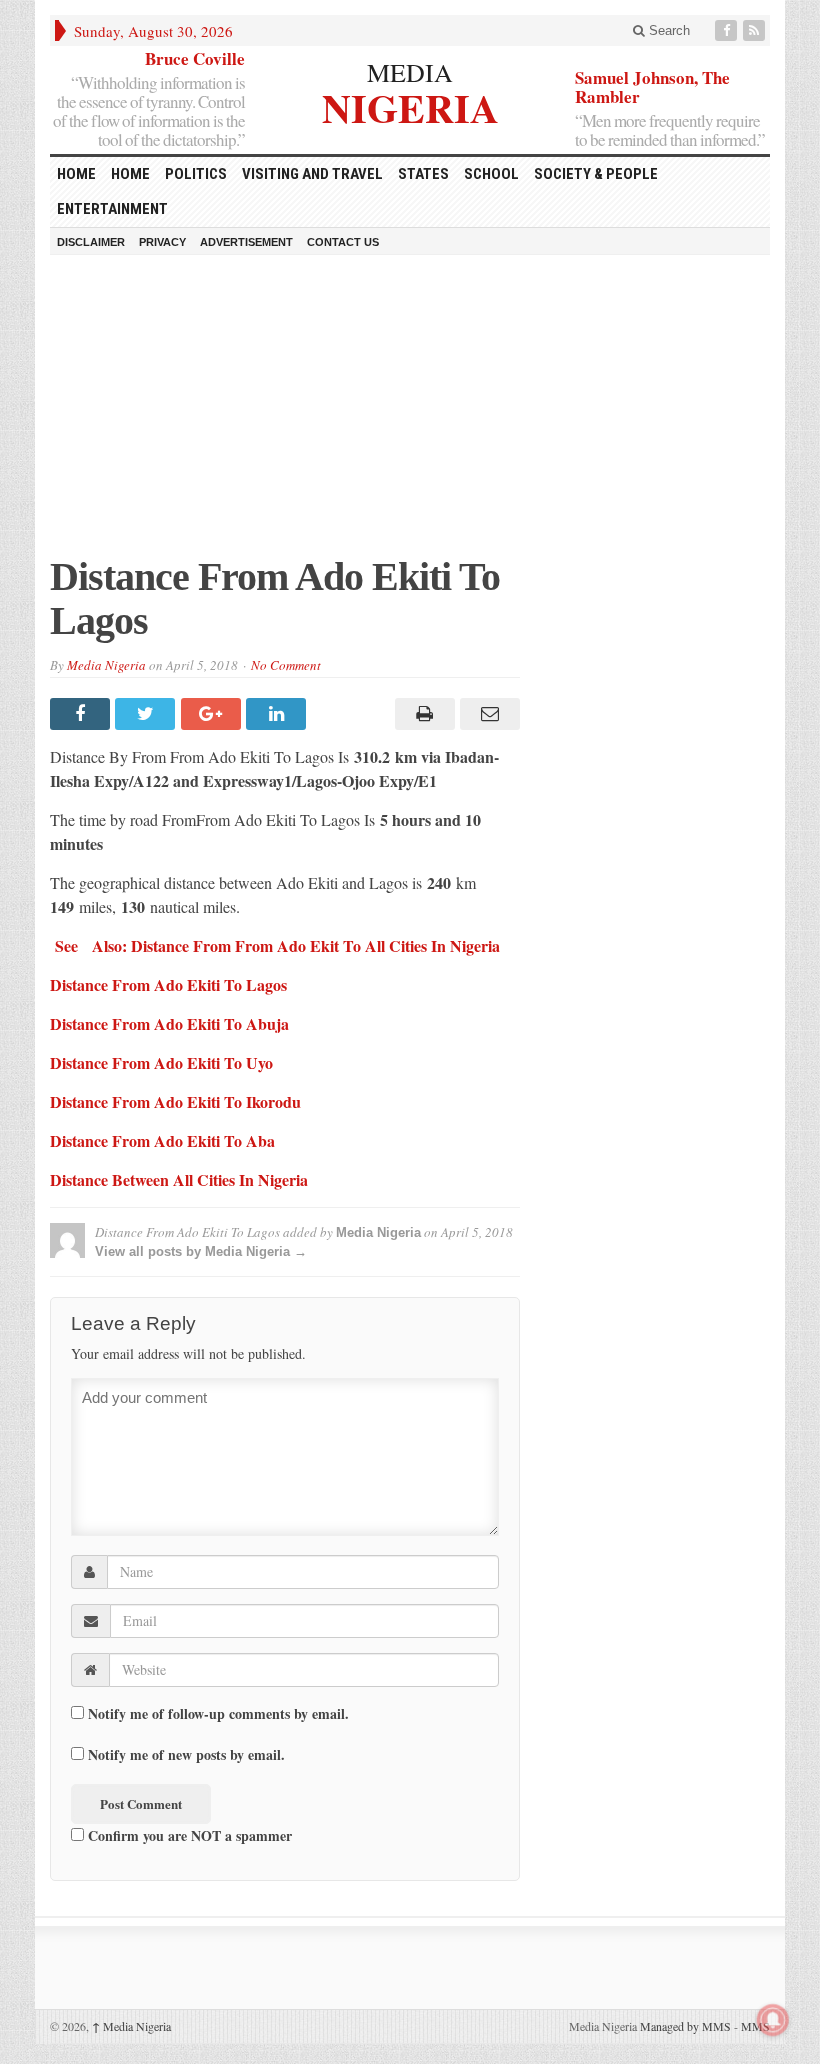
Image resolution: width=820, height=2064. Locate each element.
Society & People (596, 174)
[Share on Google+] (213, 714)
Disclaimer (91, 242)
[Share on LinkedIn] (278, 714)
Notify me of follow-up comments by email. (218, 1714)
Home (130, 174)
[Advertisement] (410, 415)
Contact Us (343, 242)
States (423, 174)
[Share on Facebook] (82, 714)
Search (667, 30)
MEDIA (410, 72)
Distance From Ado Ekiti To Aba (162, 1140)
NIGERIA (410, 105)
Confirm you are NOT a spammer (188, 1835)
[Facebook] (728, 30)
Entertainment (112, 209)
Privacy (162, 242)
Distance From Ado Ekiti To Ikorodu (175, 1101)
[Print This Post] (421, 714)
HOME (76, 174)
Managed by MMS (685, 2026)
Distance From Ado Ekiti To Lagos (168, 984)
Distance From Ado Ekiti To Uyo (161, 1062)
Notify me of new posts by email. (186, 1755)
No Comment (286, 665)
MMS (755, 2026)
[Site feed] (756, 30)
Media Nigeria (106, 665)
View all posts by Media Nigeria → (201, 1251)
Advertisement (246, 242)
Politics (196, 174)
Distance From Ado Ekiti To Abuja (169, 1023)
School (491, 174)
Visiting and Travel (312, 174)
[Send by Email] (487, 714)
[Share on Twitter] (147, 714)
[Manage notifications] (773, 2020)
